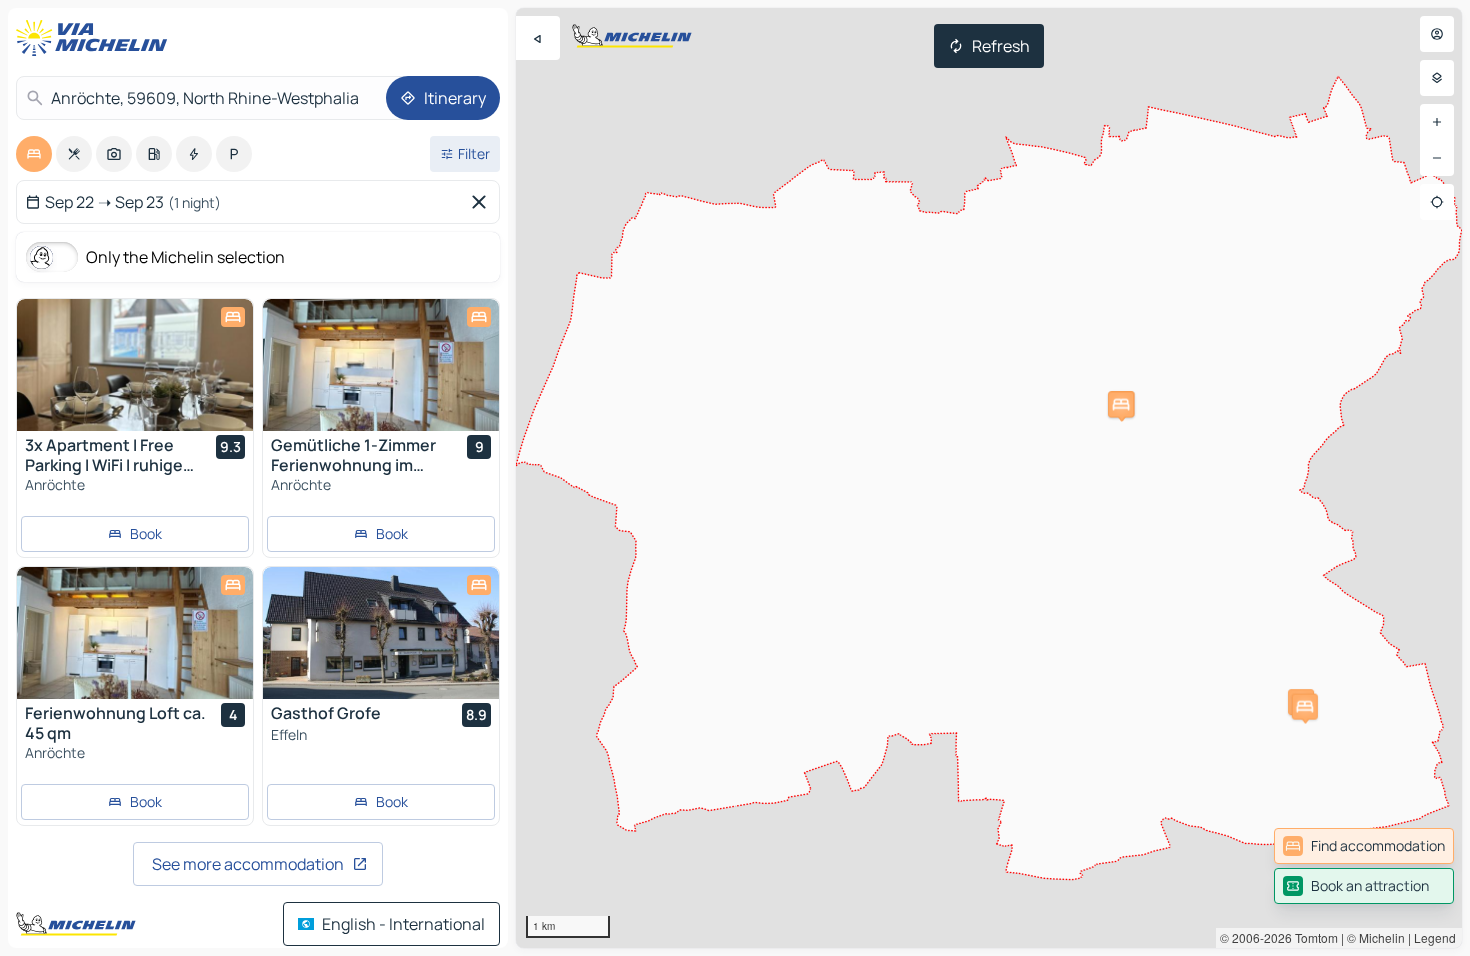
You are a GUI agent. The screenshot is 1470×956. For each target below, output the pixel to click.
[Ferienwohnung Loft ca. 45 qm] (135, 633)
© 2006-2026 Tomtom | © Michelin (1312, 937)
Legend (1435, 937)
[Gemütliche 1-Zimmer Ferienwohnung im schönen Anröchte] (381, 365)
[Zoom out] (1437, 158)
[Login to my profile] (1437, 34)
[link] (1364, 846)
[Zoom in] (1437, 122)
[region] (989, 478)
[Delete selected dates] (483, 202)
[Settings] (1437, 78)
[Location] (1437, 202)
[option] (34, 154)
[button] (1121, 405)
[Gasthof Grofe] (381, 633)
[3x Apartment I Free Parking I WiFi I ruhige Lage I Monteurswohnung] (135, 365)
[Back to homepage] (96, 38)
